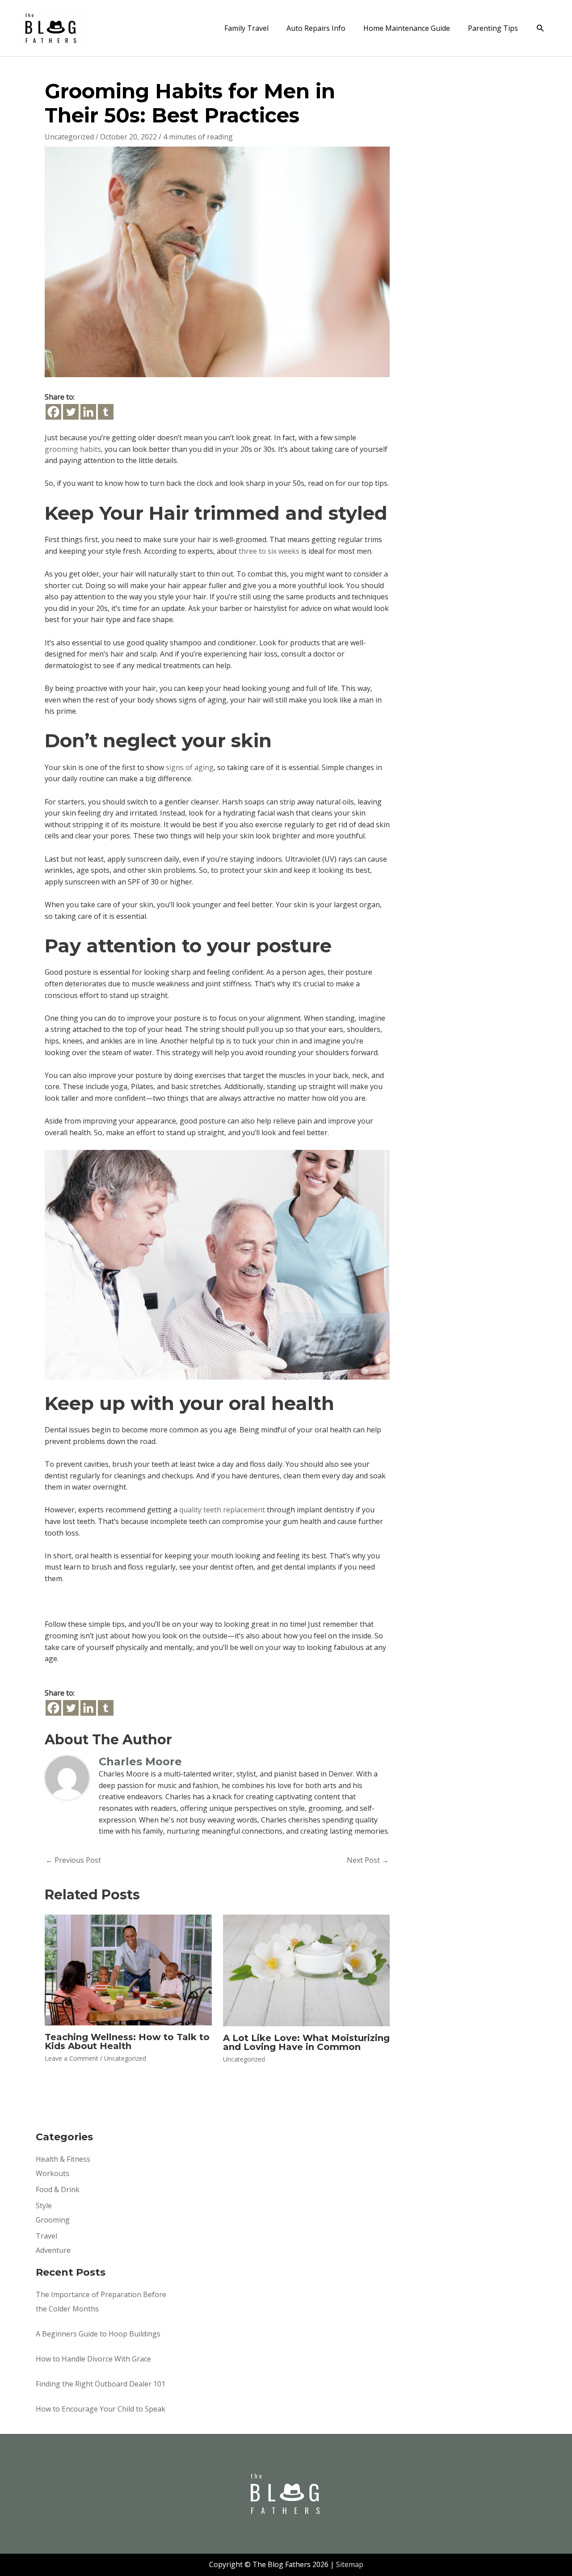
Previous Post (73, 1860)
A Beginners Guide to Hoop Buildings (98, 2334)
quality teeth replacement (222, 1510)
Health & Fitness (63, 2159)
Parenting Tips (493, 28)
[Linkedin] (88, 412)
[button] (540, 28)
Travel (46, 2236)
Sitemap (350, 2564)
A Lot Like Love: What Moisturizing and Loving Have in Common (306, 2042)
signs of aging (190, 767)
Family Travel (246, 28)
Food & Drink (58, 2189)
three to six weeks (269, 551)
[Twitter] (71, 412)
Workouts (53, 2173)
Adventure (53, 2250)
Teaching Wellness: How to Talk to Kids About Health (127, 2041)
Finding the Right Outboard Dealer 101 (101, 2384)
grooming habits (73, 449)
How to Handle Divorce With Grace (93, 2359)
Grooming (53, 2220)
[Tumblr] (106, 412)
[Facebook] (53, 412)
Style (44, 2206)
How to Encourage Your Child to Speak (101, 2409)
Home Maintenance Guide (407, 28)
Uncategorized (69, 137)
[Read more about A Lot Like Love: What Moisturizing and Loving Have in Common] (307, 1970)
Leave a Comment (71, 2058)
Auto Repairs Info (316, 28)
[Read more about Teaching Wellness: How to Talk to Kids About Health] (128, 1969)
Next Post (368, 1860)
